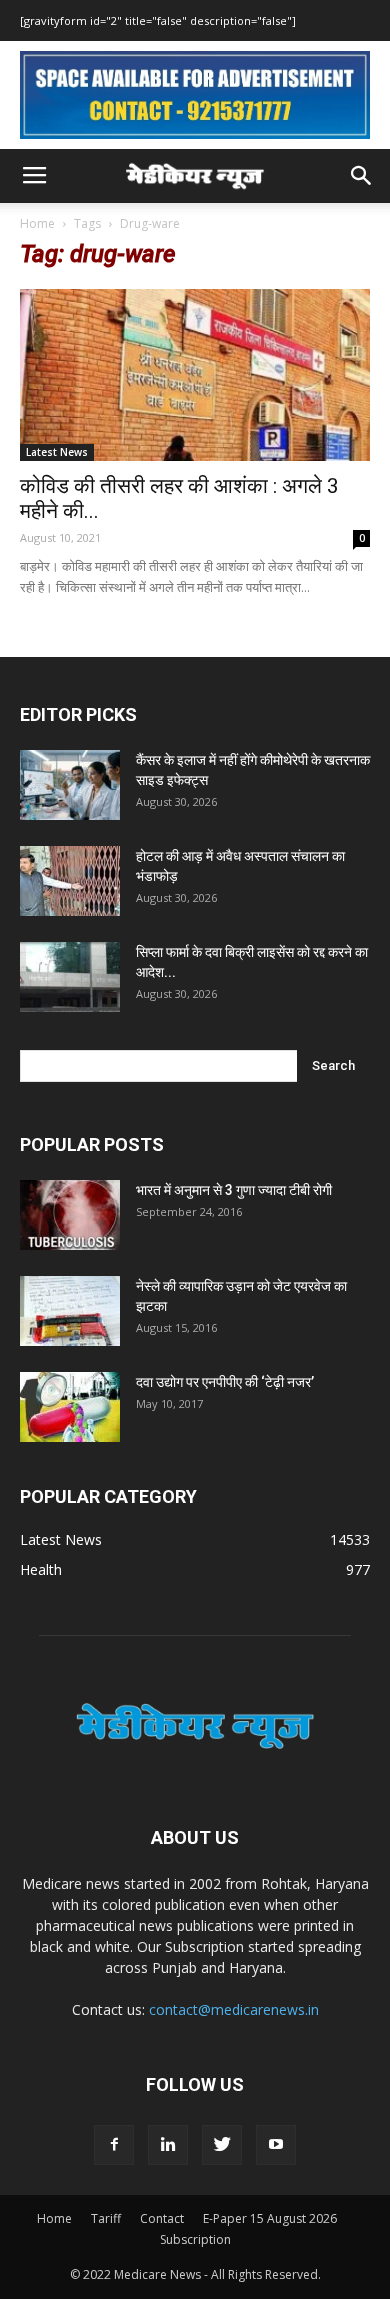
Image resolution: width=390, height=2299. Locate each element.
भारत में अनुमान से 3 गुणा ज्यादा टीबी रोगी (234, 1190)
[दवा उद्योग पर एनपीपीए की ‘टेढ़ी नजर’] (70, 1407)
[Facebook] (114, 2145)
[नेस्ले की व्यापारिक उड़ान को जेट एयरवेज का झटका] (70, 1311)
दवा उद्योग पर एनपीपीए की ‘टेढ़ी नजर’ (225, 1382)
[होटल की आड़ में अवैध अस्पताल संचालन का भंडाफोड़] (70, 881)
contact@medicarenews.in (234, 2009)
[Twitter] (222, 2145)
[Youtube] (276, 2145)
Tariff (106, 2218)
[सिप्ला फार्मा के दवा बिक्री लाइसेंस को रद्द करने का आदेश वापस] (70, 977)
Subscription (195, 2239)
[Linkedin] (168, 2145)
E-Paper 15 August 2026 (270, 2218)
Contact (162, 2218)
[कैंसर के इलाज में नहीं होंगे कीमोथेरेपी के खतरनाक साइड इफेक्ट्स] (70, 785)
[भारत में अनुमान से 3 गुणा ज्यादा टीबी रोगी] (70, 1215)
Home (37, 223)
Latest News (57, 452)
